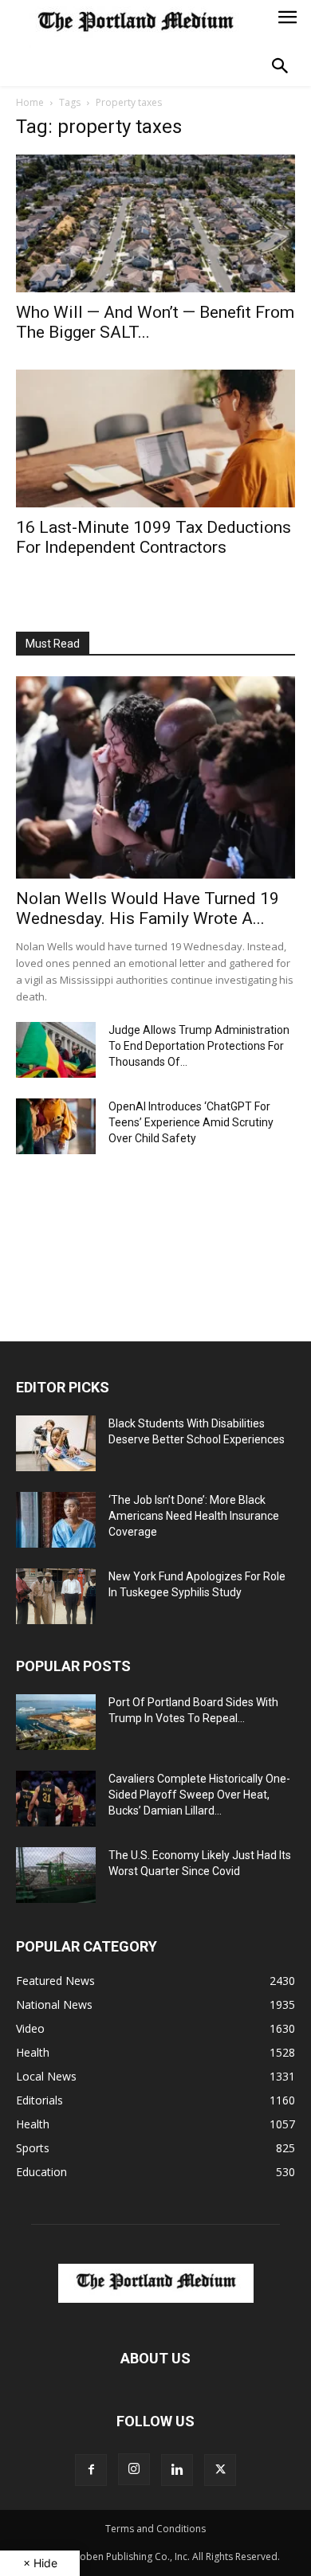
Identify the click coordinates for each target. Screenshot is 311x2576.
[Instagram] (134, 2469)
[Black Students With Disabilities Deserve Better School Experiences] (56, 1443)
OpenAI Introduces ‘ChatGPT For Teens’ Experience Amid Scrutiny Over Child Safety (191, 1122)
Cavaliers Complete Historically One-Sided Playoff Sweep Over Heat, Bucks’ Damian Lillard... (199, 1795)
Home (30, 102)
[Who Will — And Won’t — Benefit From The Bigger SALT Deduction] (155, 223)
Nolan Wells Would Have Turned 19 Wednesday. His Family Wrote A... (148, 908)
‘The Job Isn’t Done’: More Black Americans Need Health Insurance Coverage (194, 1516)
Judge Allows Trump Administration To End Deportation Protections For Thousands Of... (199, 1046)
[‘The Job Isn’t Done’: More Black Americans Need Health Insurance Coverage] (56, 1520)
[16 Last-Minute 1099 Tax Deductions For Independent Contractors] (155, 438)
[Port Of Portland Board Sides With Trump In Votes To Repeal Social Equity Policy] (56, 1722)
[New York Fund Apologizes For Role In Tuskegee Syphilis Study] (56, 1596)
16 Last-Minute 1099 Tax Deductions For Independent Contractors (154, 537)
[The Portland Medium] (136, 24)
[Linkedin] (177, 2470)
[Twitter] (220, 2470)
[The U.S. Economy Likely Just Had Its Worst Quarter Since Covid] (56, 1875)
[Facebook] (91, 2470)
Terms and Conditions (155, 2529)
